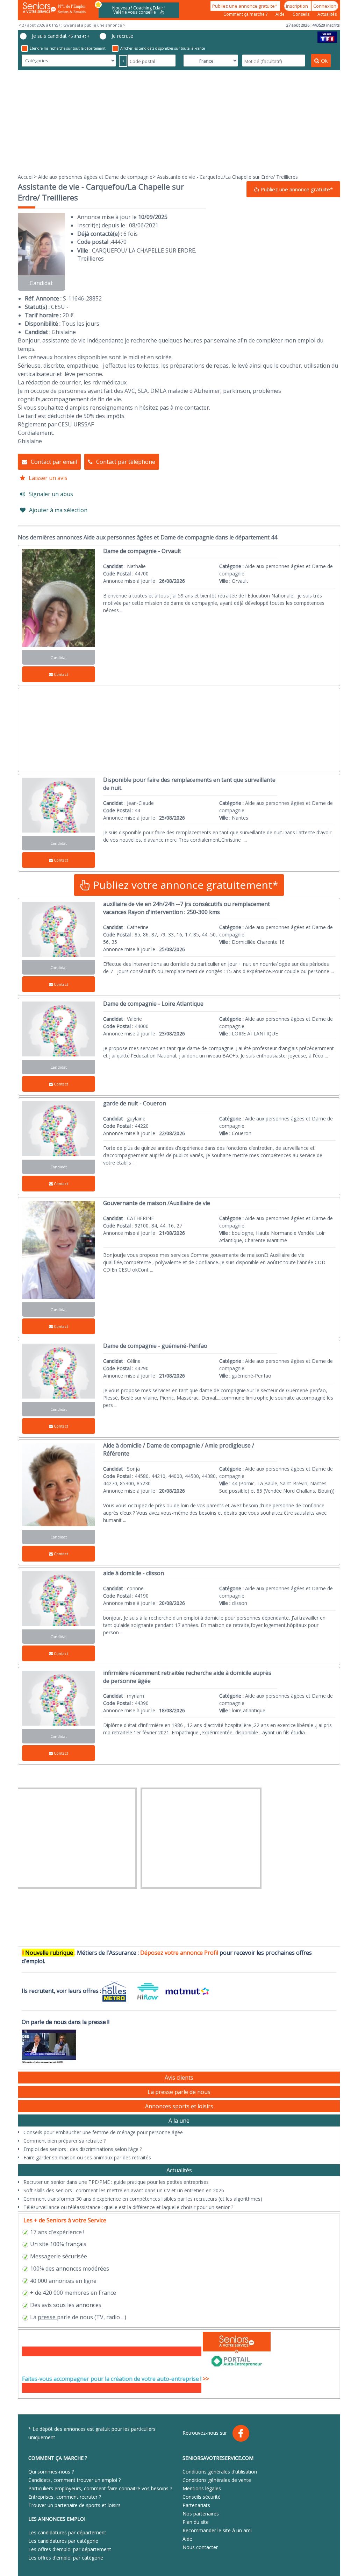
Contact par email (54, 462)
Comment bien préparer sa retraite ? (65, 2141)
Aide (281, 14)
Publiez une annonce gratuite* (245, 6)
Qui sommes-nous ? (51, 2472)
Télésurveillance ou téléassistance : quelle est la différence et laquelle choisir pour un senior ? (128, 2207)
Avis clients (179, 2078)
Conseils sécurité (202, 2497)
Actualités (327, 14)
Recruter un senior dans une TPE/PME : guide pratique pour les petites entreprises (116, 2182)
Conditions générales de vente (217, 2480)
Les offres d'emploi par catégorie (66, 2558)
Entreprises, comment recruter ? (65, 2497)
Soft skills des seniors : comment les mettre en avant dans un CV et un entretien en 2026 (124, 2190)
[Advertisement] (179, 121)
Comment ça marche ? (246, 14)
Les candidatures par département (67, 2532)
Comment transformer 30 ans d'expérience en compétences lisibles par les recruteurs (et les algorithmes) (143, 2199)
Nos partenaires (201, 2514)
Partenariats (196, 2505)
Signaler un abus (51, 494)
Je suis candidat (61, 36)
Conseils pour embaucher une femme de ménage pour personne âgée (103, 2132)
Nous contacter (200, 2547)
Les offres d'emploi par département (70, 2549)
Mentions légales (202, 2488)
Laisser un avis (48, 478)
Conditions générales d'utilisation (220, 2472)
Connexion (325, 6)
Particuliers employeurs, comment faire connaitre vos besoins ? (100, 2488)
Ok (324, 61)
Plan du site (196, 2522)
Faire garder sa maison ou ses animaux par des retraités (87, 2157)
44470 (119, 242)
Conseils (302, 14)
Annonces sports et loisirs (179, 2106)
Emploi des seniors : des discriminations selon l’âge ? (83, 2149)
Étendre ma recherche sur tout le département (68, 48)
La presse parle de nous (179, 2092)
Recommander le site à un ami (217, 2530)
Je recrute (122, 36)
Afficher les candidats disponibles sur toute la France (163, 48)
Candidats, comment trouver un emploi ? (74, 2480)
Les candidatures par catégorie (63, 2541)
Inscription (298, 6)
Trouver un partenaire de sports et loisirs (74, 2505)
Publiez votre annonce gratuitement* (184, 885)
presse (47, 2317)
